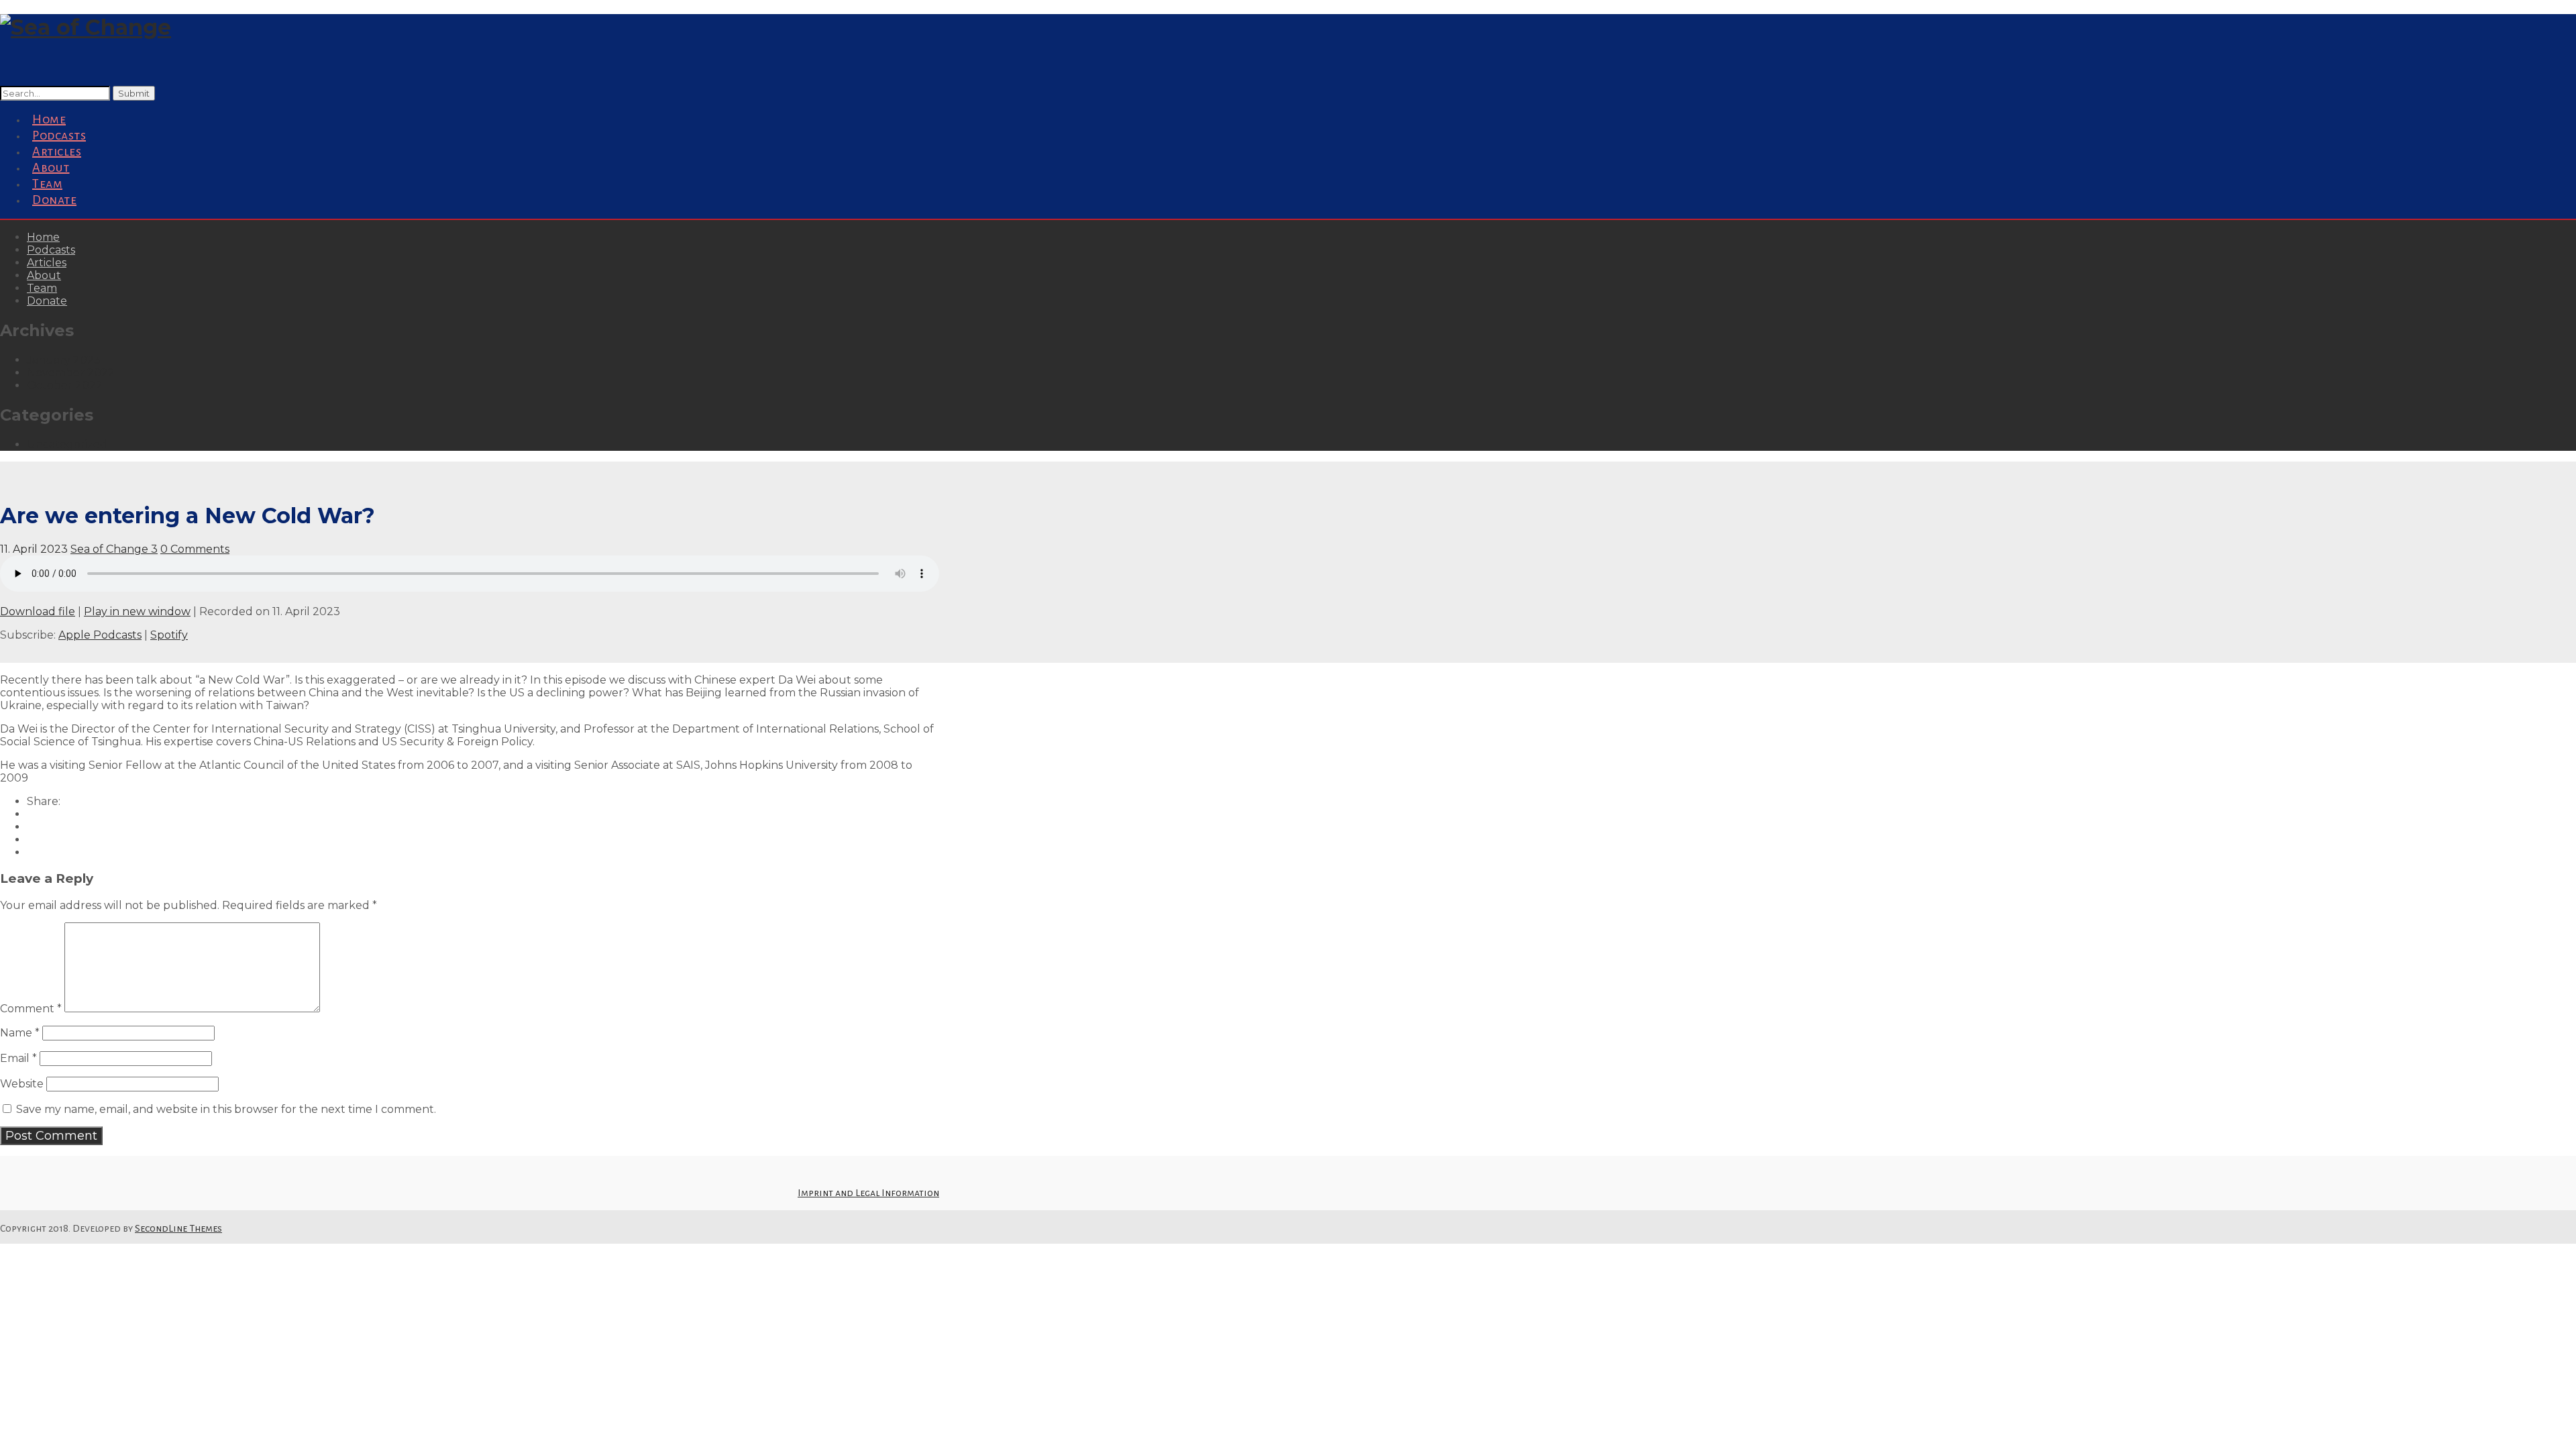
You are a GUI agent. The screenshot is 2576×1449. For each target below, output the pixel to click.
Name (20, 1033)
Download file (38, 611)
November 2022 (71, 373)
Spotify (169, 635)
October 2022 (65, 385)
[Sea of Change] (86, 27)
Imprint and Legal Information (868, 1193)
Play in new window (137, 611)
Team (42, 288)
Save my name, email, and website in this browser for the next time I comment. (226, 1109)
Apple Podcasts (100, 635)
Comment (31, 1009)
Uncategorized (67, 444)
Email (18, 1058)
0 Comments (195, 549)
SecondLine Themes (178, 1228)
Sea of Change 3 (114, 549)
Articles (47, 263)
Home (43, 237)
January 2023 (64, 360)
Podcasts (51, 250)
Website (22, 1084)
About (44, 275)
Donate (54, 200)
